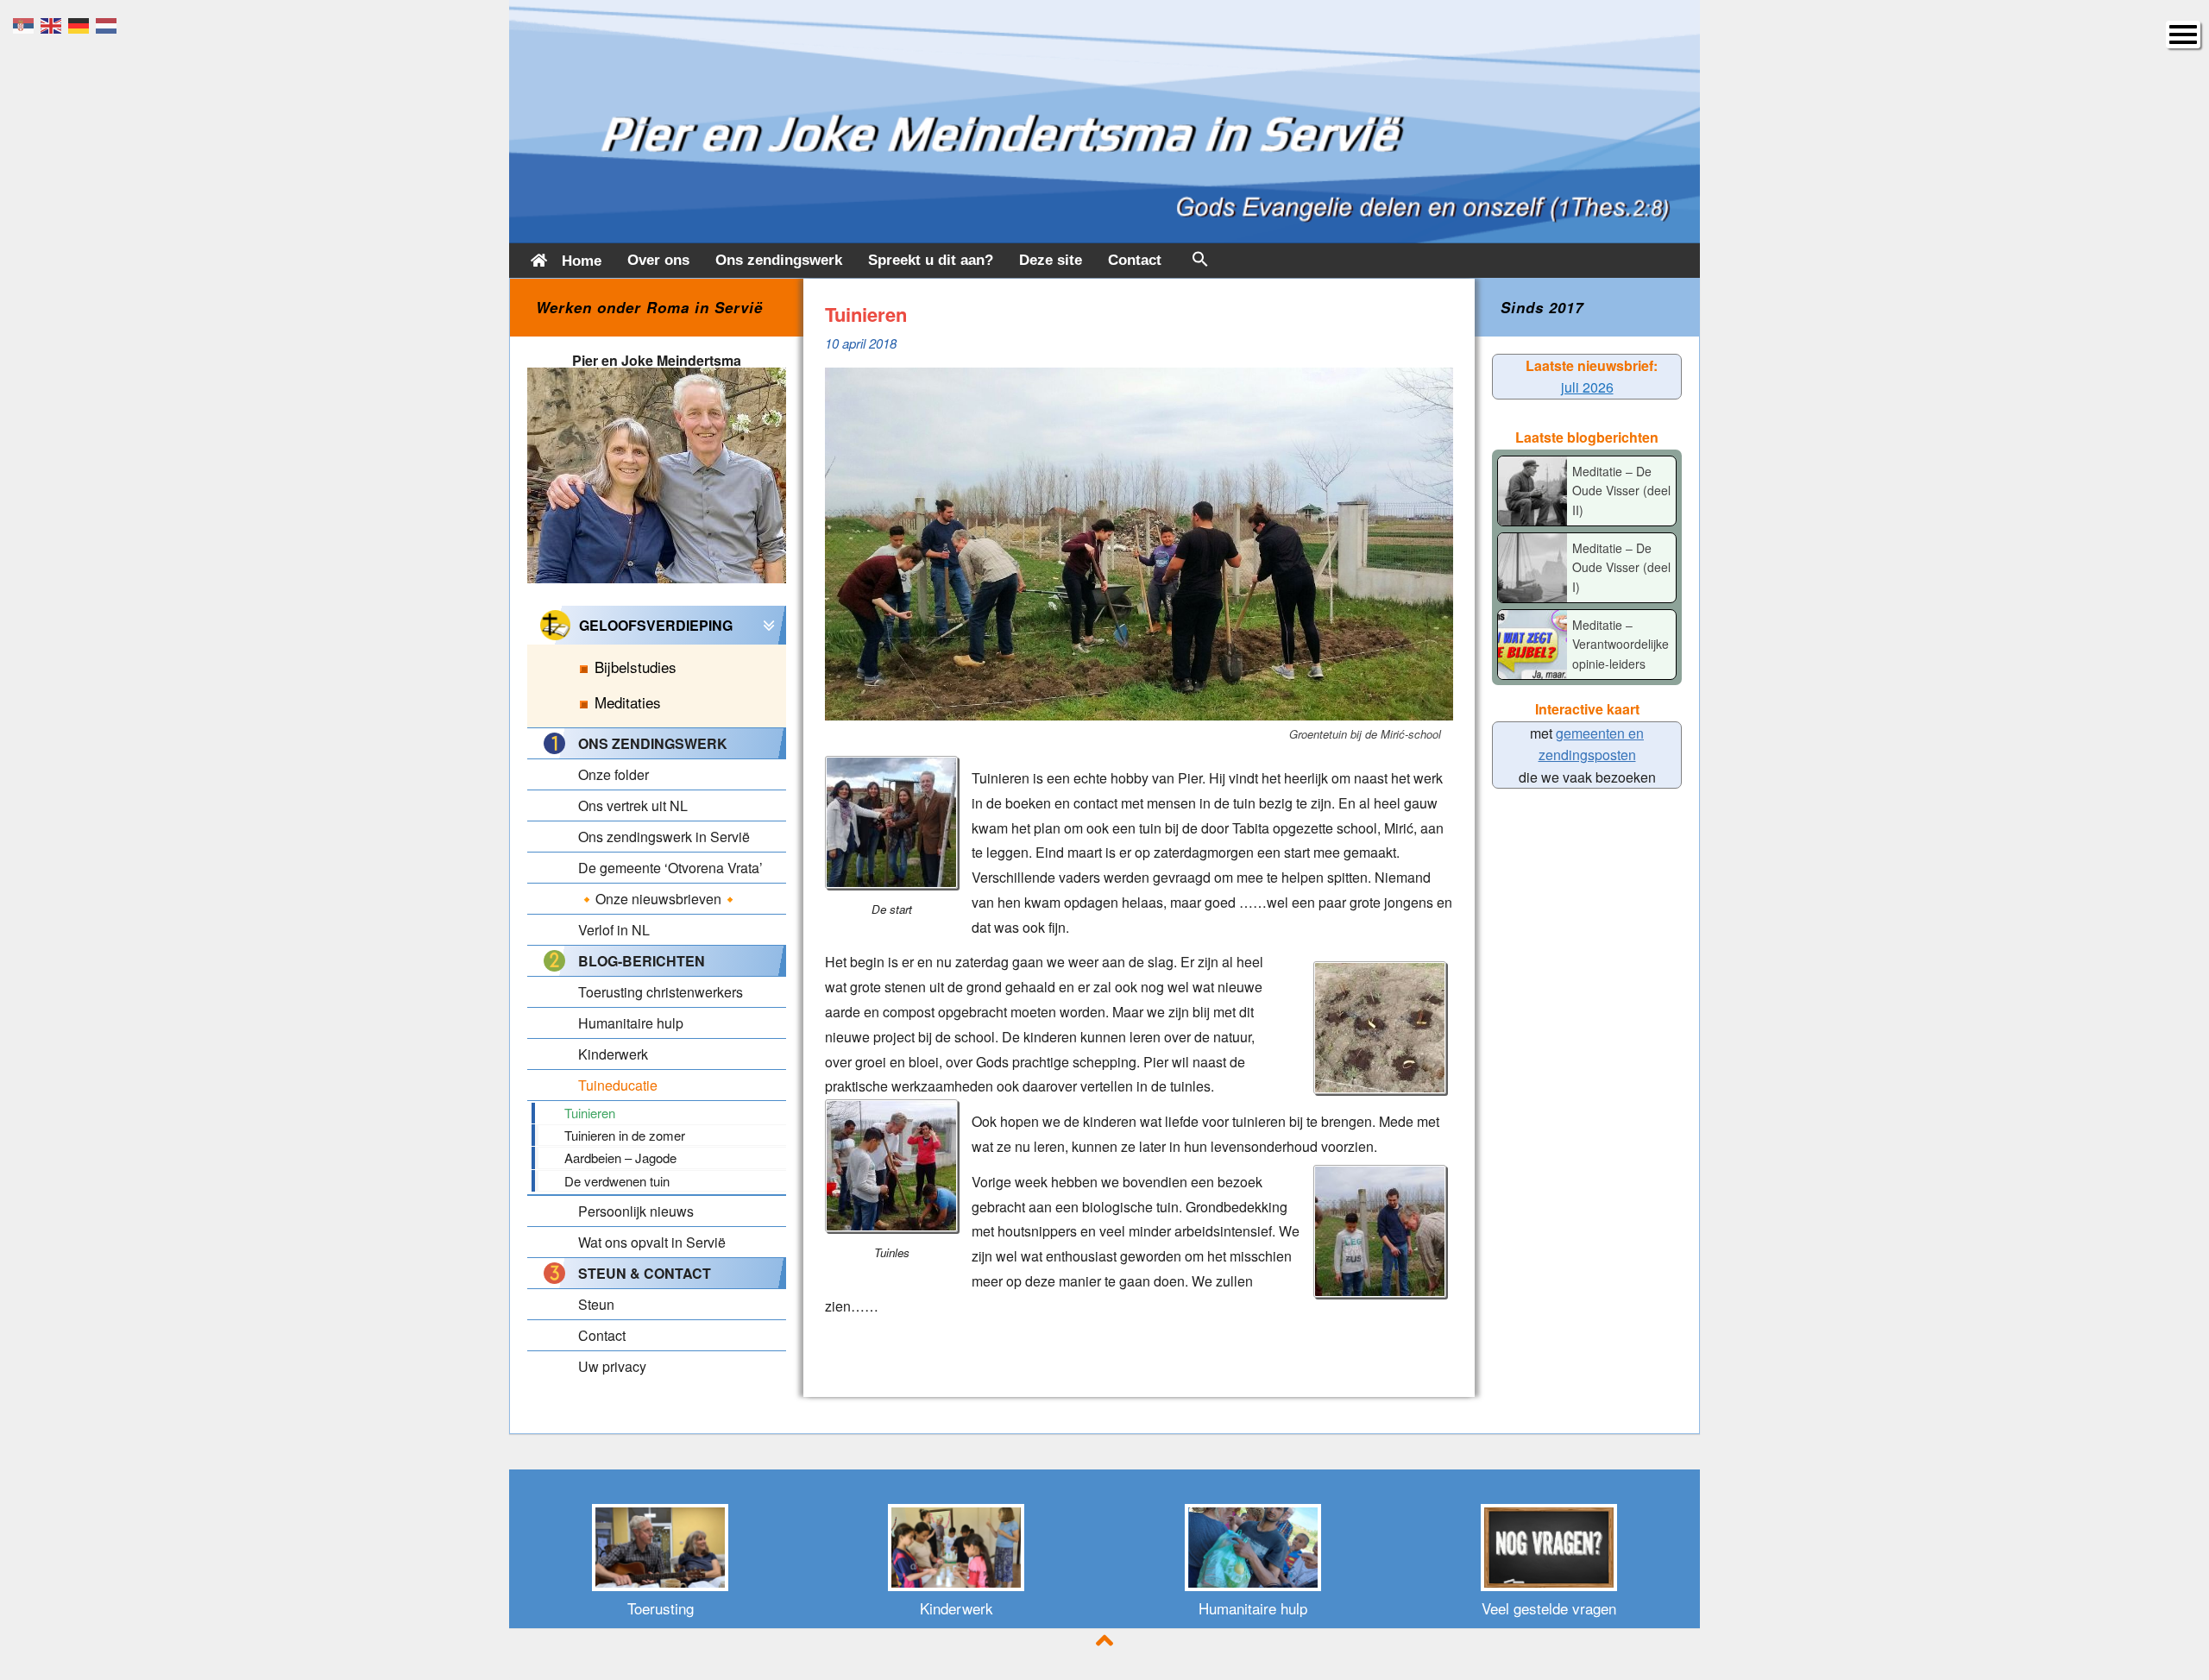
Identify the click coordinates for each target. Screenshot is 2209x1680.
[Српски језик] (27, 24)
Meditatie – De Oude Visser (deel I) (1621, 567)
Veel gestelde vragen (1549, 1608)
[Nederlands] (110, 24)
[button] (1200, 263)
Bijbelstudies (636, 667)
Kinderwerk (957, 1608)
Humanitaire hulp (1253, 1608)
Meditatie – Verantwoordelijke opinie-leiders (1621, 644)
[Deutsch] (82, 24)
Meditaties (628, 702)
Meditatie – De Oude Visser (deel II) (1621, 491)
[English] (54, 24)
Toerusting (661, 1608)
